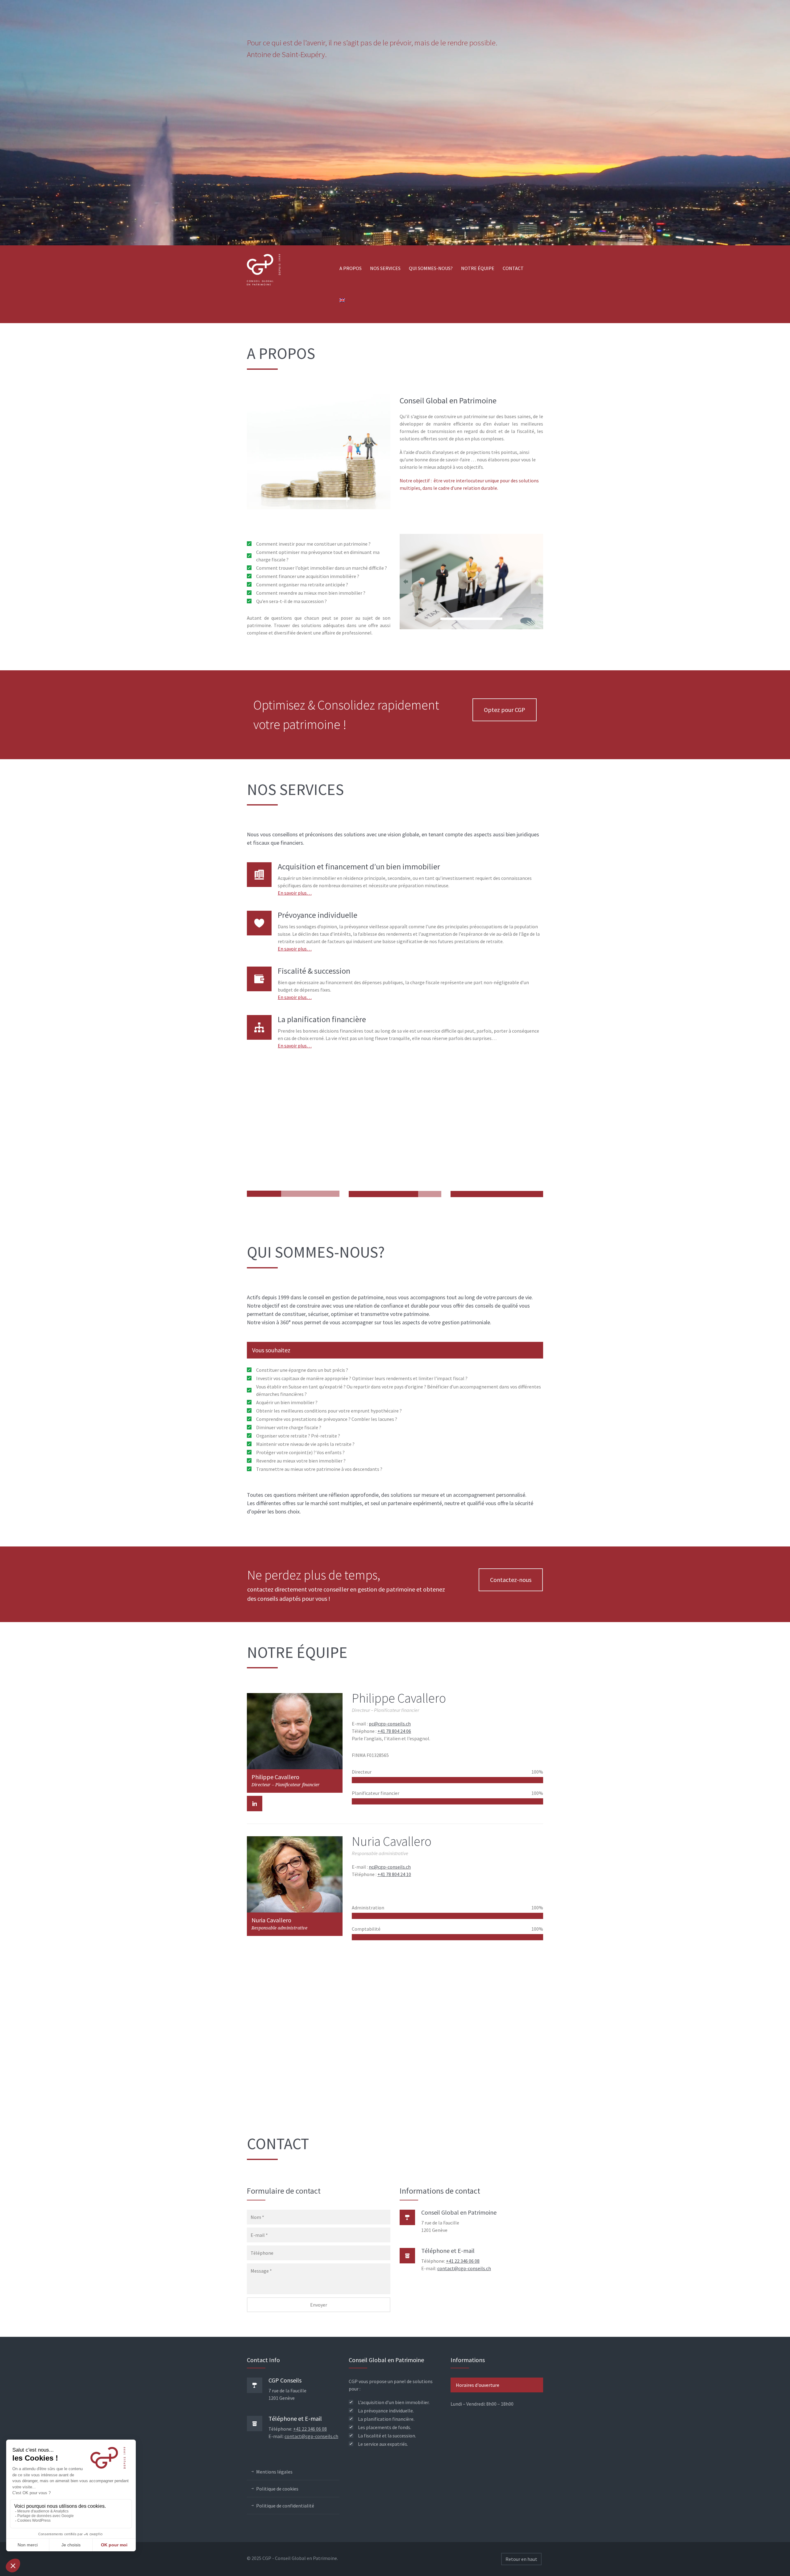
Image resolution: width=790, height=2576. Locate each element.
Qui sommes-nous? (431, 268)
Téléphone (262, 2253)
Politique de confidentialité (285, 2506)
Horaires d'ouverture (478, 2385)
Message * (261, 2271)
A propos (351, 268)
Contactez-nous (511, 1580)
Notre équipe (478, 268)
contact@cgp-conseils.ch (464, 2268)
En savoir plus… (295, 893)
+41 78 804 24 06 (394, 1731)
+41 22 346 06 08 (463, 2261)
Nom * (257, 2217)
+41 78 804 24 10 (394, 1874)
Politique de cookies (277, 2489)
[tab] (395, 1350)
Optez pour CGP (505, 710)
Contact (513, 268)
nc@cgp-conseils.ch (390, 1867)
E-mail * (259, 2235)
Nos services (385, 268)
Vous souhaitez (271, 1350)
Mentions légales (274, 2472)
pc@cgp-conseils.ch (390, 1724)
